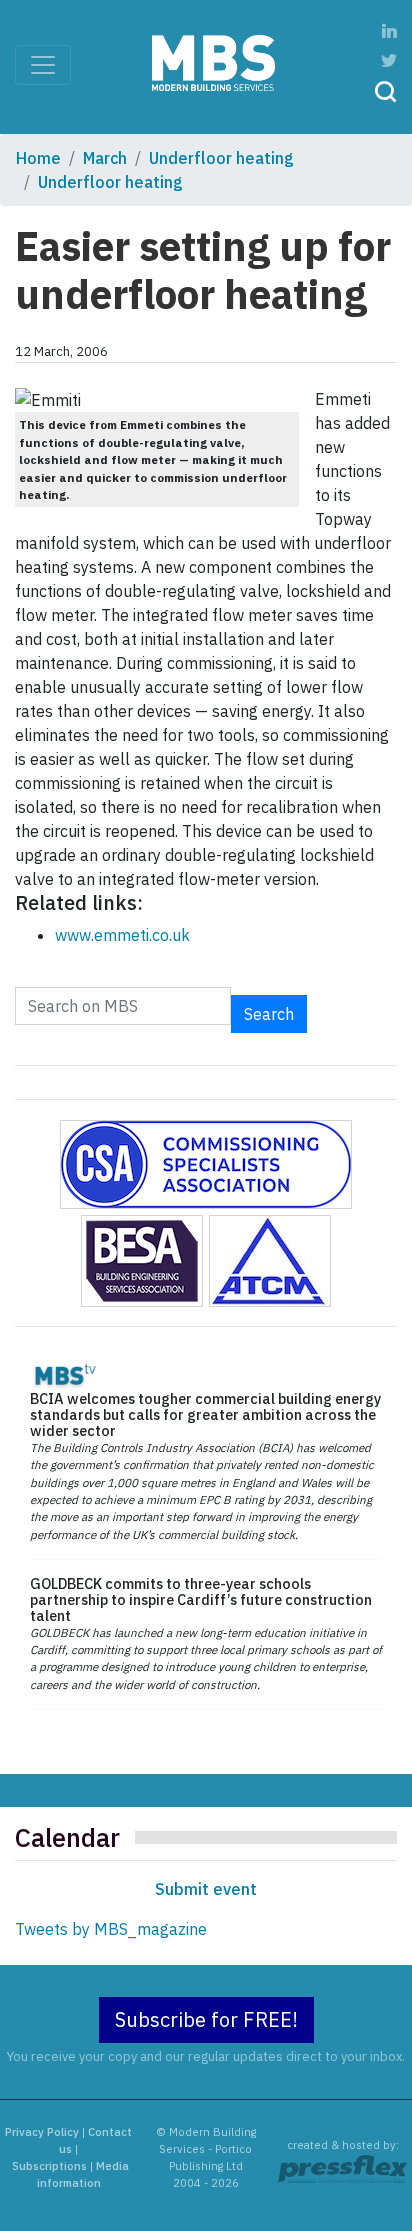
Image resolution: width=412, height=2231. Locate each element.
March (105, 158)
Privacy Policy (42, 2132)
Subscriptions (49, 2166)
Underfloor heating (221, 158)
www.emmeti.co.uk (122, 935)
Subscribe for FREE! (206, 2019)
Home (38, 158)
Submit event (206, 1889)
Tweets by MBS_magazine (111, 1929)
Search (269, 1014)
